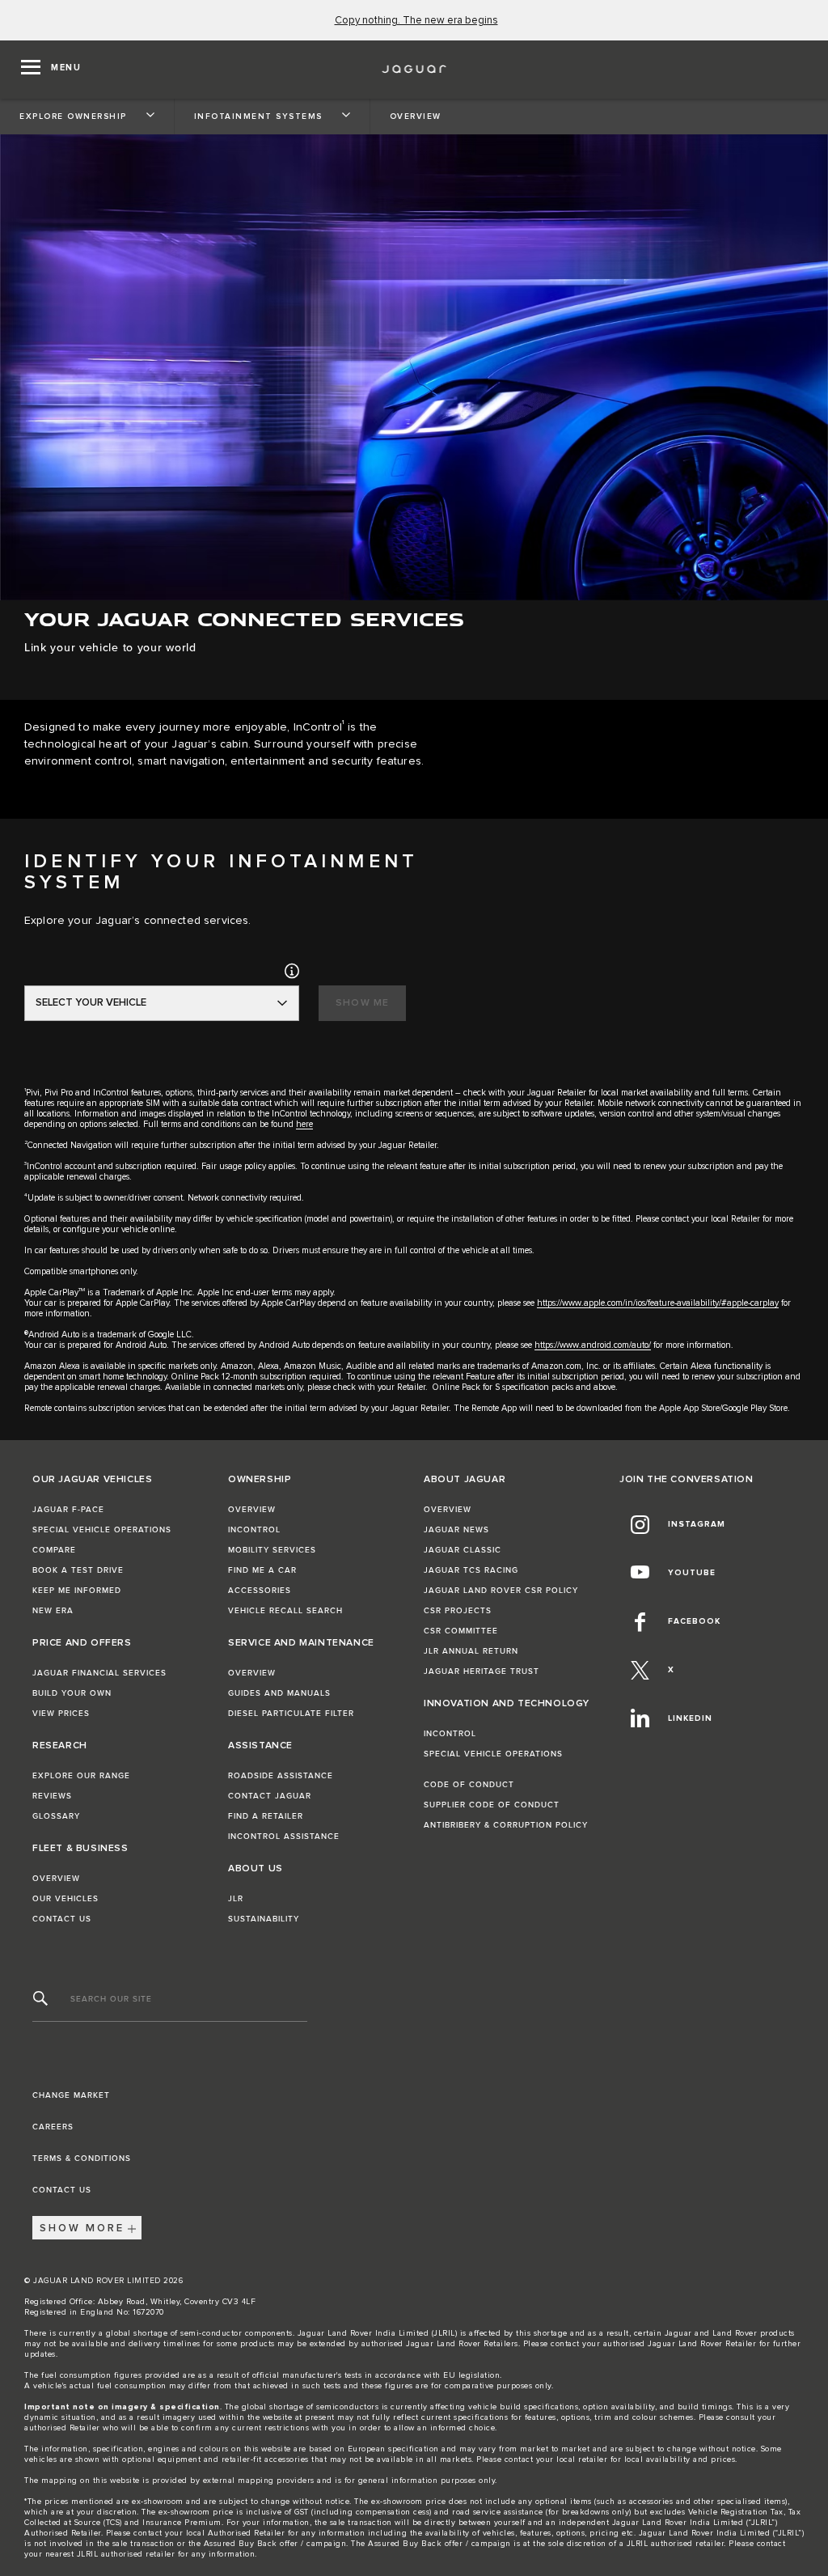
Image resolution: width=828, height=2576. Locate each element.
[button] (292, 970)
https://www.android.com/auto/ (593, 1345)
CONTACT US (62, 1919)
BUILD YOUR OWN (72, 1693)
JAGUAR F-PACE (68, 1510)
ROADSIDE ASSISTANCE (281, 1776)
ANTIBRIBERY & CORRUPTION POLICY (506, 1825)
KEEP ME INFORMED (77, 1591)
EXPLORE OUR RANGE (81, 1776)
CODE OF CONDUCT (469, 1785)
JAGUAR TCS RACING (471, 1570)
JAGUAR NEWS (456, 1530)
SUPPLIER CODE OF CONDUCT (492, 1805)
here (304, 1124)
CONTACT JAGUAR (270, 1796)
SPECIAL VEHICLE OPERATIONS (102, 1530)
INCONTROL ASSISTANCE (284, 1837)
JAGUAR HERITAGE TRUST (482, 1671)
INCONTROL (254, 1530)
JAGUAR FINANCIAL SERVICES (99, 1673)
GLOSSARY (56, 1816)
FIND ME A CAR (262, 1570)
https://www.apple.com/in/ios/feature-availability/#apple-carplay (658, 1303)
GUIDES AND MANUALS (279, 1693)
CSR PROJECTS (458, 1611)
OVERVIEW (56, 1879)
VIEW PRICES (61, 1714)
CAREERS (53, 2127)
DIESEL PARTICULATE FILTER (291, 1714)
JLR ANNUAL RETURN (471, 1651)
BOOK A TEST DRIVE (78, 1570)
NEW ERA (53, 1611)
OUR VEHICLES (65, 1899)
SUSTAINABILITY (264, 1919)
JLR (236, 1899)
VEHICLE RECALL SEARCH (285, 1611)
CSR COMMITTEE (461, 1631)
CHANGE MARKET (71, 2095)
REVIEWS (52, 1796)
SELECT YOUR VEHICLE (91, 1003)
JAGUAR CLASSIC (463, 1550)
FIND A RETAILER (266, 1816)
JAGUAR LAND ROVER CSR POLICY (501, 1591)
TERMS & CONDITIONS (82, 2159)
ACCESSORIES (260, 1591)
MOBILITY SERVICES (272, 1550)
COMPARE (54, 1550)
